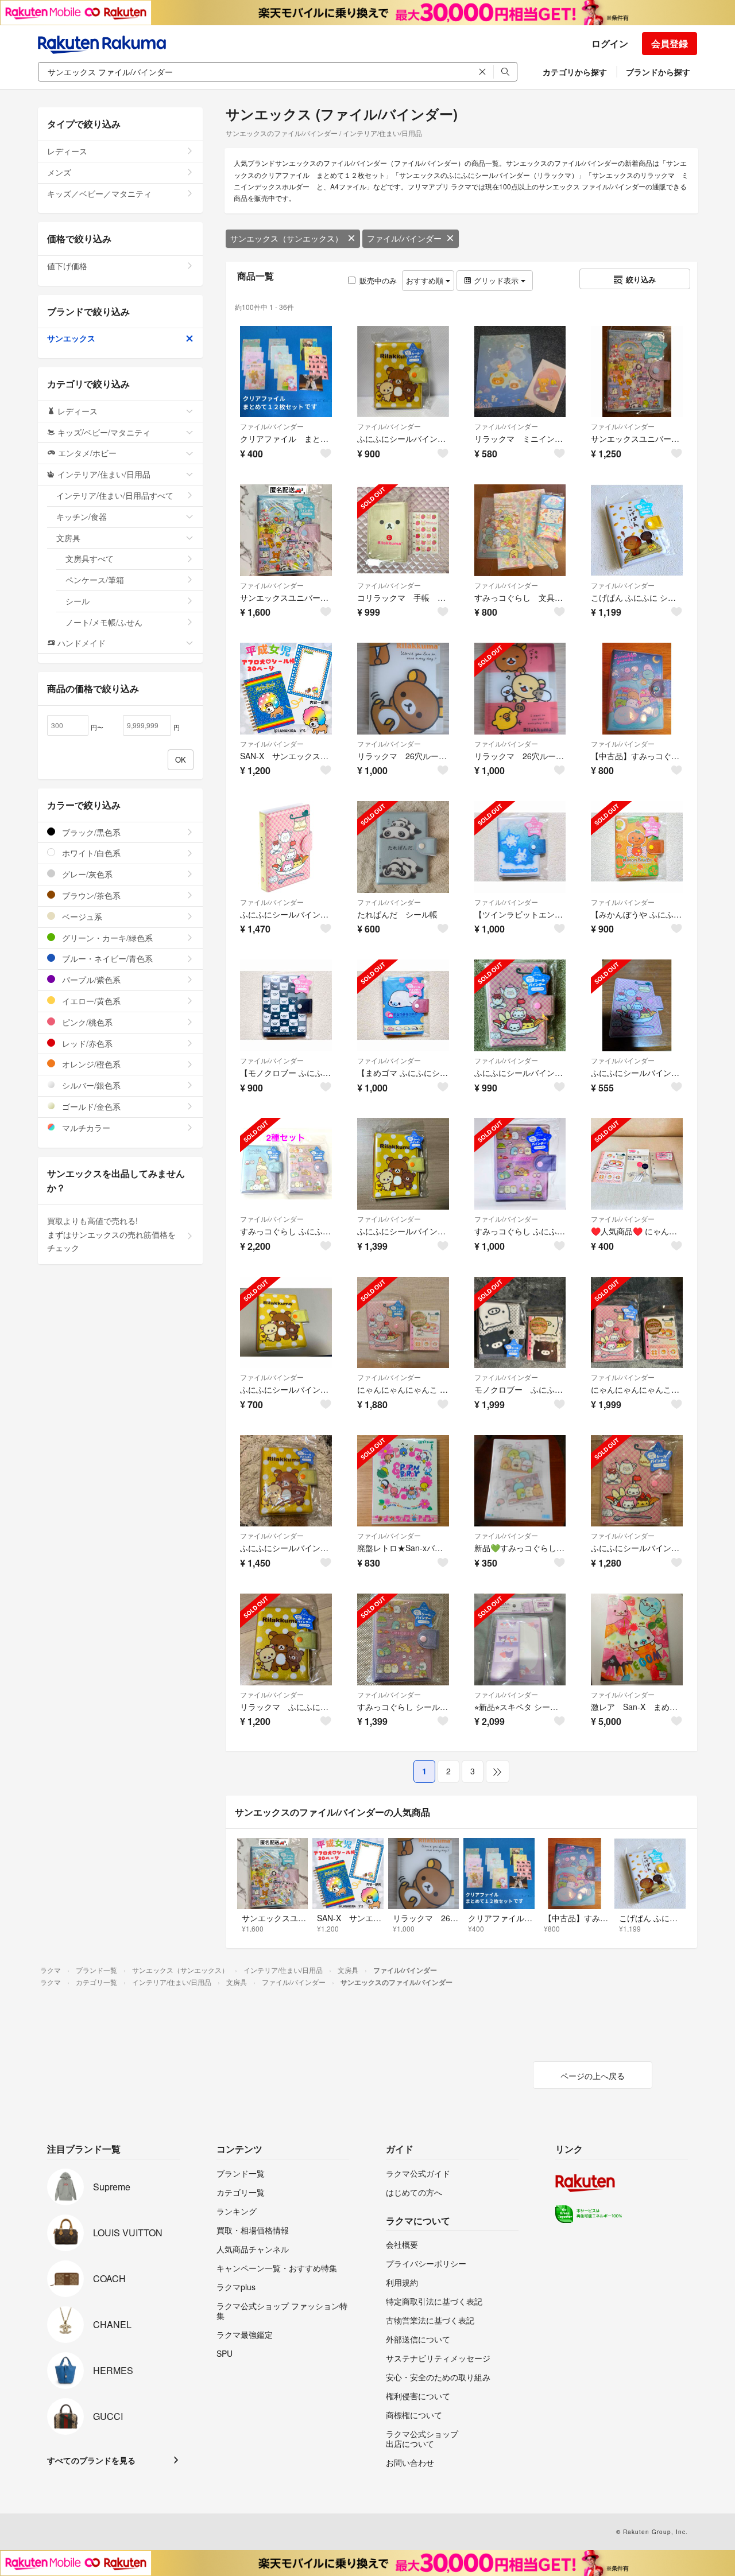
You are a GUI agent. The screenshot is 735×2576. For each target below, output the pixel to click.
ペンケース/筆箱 (95, 580)
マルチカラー (85, 1128)
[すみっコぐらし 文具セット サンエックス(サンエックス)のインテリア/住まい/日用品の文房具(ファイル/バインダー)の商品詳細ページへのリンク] (520, 530)
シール (78, 601)
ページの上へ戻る (593, 2076)
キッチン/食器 (82, 516)
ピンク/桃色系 (86, 1022)
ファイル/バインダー (404, 238)
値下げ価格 (67, 266)
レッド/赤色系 (86, 1043)
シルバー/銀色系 (90, 1085)
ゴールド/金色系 (90, 1106)
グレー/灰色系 (86, 874)
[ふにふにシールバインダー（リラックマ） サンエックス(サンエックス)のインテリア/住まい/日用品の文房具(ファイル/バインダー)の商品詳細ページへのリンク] (403, 372)
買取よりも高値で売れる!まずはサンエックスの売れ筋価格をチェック (111, 1234)
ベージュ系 (81, 916)
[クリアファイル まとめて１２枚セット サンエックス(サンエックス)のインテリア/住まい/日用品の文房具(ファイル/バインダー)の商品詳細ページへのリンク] (286, 372)
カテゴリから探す (575, 72)
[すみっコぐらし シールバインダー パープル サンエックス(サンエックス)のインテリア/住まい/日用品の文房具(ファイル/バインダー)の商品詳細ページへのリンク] (403, 1639)
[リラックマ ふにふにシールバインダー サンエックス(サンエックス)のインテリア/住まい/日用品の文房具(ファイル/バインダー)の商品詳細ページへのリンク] (286, 1639)
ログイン (610, 43)
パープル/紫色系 (90, 980)
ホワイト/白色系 (90, 853)
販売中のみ (378, 280)
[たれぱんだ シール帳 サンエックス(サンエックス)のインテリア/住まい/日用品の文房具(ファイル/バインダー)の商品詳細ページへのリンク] (403, 847)
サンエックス (71, 338)
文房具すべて (90, 558)
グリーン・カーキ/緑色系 (106, 938)
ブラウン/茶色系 (90, 895)
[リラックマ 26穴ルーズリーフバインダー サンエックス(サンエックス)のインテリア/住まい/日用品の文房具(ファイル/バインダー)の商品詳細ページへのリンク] (403, 689)
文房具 (68, 538)
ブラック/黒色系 (90, 832)
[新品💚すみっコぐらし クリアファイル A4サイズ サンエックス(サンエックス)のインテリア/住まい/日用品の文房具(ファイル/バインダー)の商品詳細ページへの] (520, 1481)
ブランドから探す (658, 72)
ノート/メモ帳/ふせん (104, 622)
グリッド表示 (496, 280)
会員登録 (670, 43)
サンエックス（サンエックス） (287, 238)
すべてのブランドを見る (91, 2460)
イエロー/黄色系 (90, 1001)
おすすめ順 (426, 280)
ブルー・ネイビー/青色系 (106, 958)
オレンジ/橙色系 (90, 1064)
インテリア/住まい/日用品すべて (115, 495)
